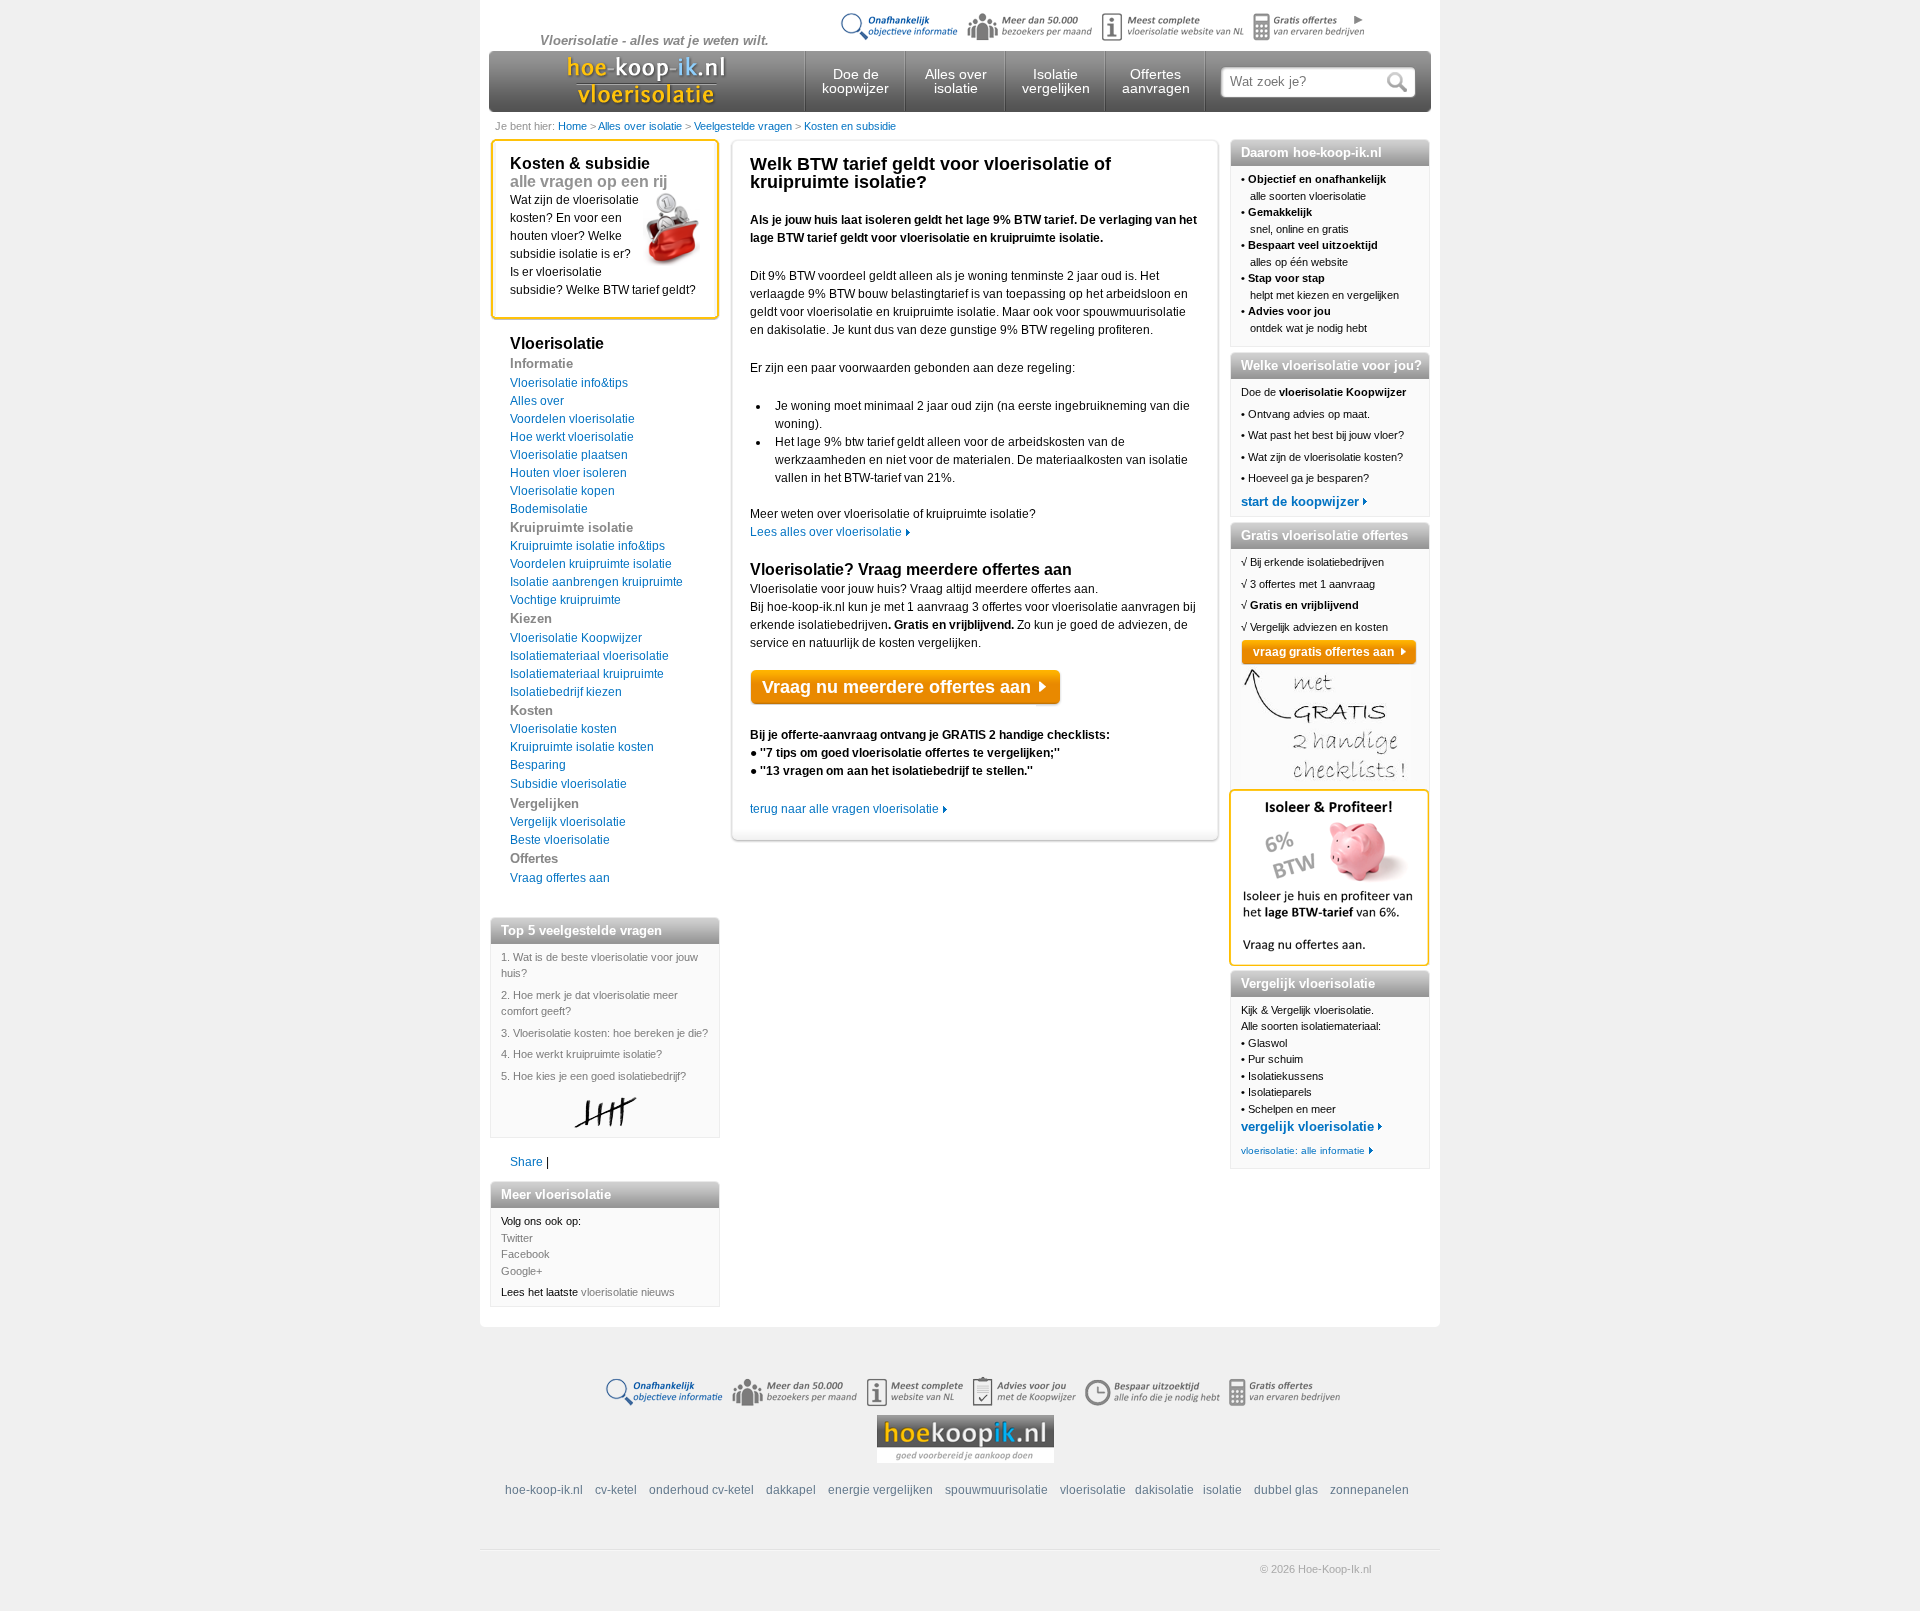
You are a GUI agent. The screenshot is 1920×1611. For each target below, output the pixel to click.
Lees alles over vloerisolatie (826, 532)
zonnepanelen (1369, 1490)
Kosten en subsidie (850, 126)
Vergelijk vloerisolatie (568, 822)
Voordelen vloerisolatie (572, 419)
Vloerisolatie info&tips (569, 383)
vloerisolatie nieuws (628, 1292)
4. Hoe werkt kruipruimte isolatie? (581, 1054)
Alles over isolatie (956, 81)
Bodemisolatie (549, 509)
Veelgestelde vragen (744, 126)
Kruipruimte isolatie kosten (582, 747)
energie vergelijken (880, 1490)
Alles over (537, 401)
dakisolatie (1164, 1490)
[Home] (646, 84)
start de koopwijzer (1300, 501)
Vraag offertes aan (560, 878)
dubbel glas (1286, 1490)
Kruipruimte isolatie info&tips (587, 546)
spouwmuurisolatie (996, 1490)
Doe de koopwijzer (855, 81)
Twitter (517, 1238)
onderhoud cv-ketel (701, 1490)
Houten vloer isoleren (568, 473)
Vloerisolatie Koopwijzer (576, 638)
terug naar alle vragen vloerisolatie (844, 809)
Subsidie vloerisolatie (568, 784)
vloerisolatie (1093, 1490)
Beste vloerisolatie (560, 840)
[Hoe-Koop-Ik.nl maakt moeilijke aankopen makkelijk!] (965, 1438)
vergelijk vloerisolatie (1307, 1126)
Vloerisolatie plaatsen (569, 455)
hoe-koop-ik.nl (544, 1490)
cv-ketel (616, 1490)
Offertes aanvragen (1156, 81)
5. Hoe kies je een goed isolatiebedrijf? (593, 1076)
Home (574, 126)
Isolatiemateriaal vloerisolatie (589, 656)
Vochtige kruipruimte (565, 600)
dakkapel (791, 1490)
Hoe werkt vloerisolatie (572, 437)
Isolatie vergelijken (1056, 81)
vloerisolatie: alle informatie (1303, 1150)
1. (507, 957)
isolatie (1222, 1490)
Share (526, 1162)
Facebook (525, 1254)
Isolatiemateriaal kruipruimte (587, 674)
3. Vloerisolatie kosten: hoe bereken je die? (604, 1033)
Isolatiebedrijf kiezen (566, 692)
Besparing (538, 765)
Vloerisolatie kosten (563, 729)
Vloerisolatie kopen (562, 491)
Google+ (521, 1271)
